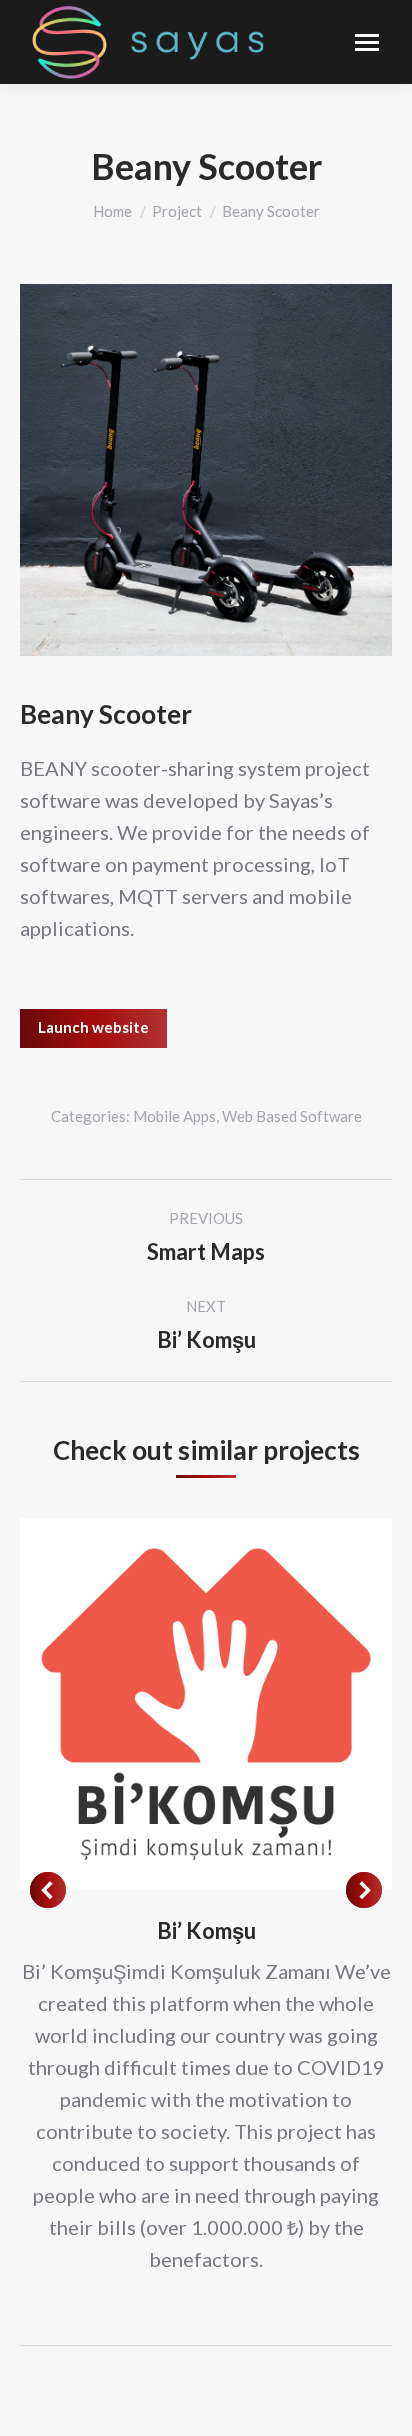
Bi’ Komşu (206, 1930)
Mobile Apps (174, 1116)
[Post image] (206, 1704)
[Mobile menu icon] (367, 42)
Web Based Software (292, 1116)
